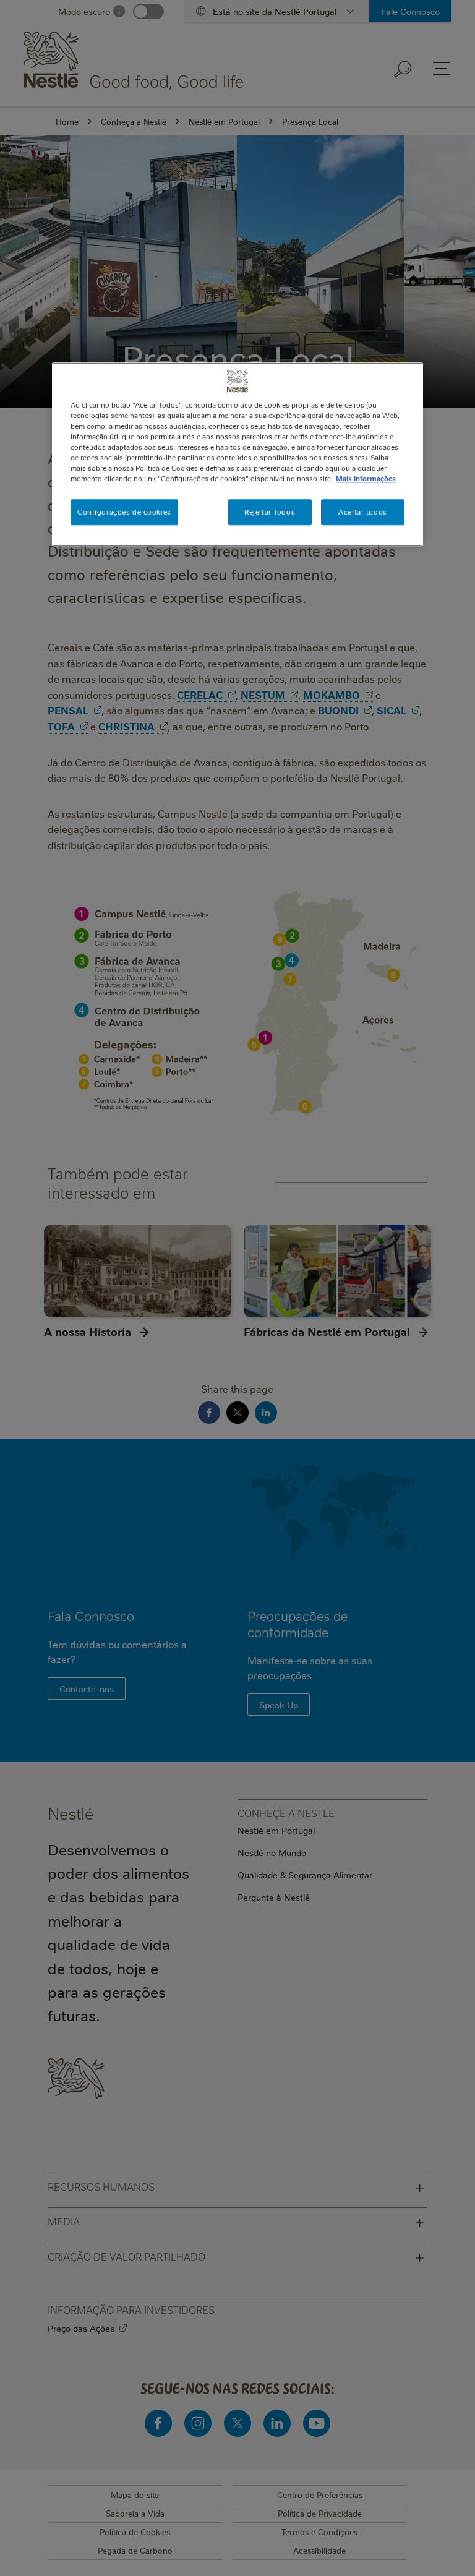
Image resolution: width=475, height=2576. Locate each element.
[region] (237, 454)
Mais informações (366, 479)
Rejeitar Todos (270, 512)
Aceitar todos (362, 512)
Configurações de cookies (124, 512)
